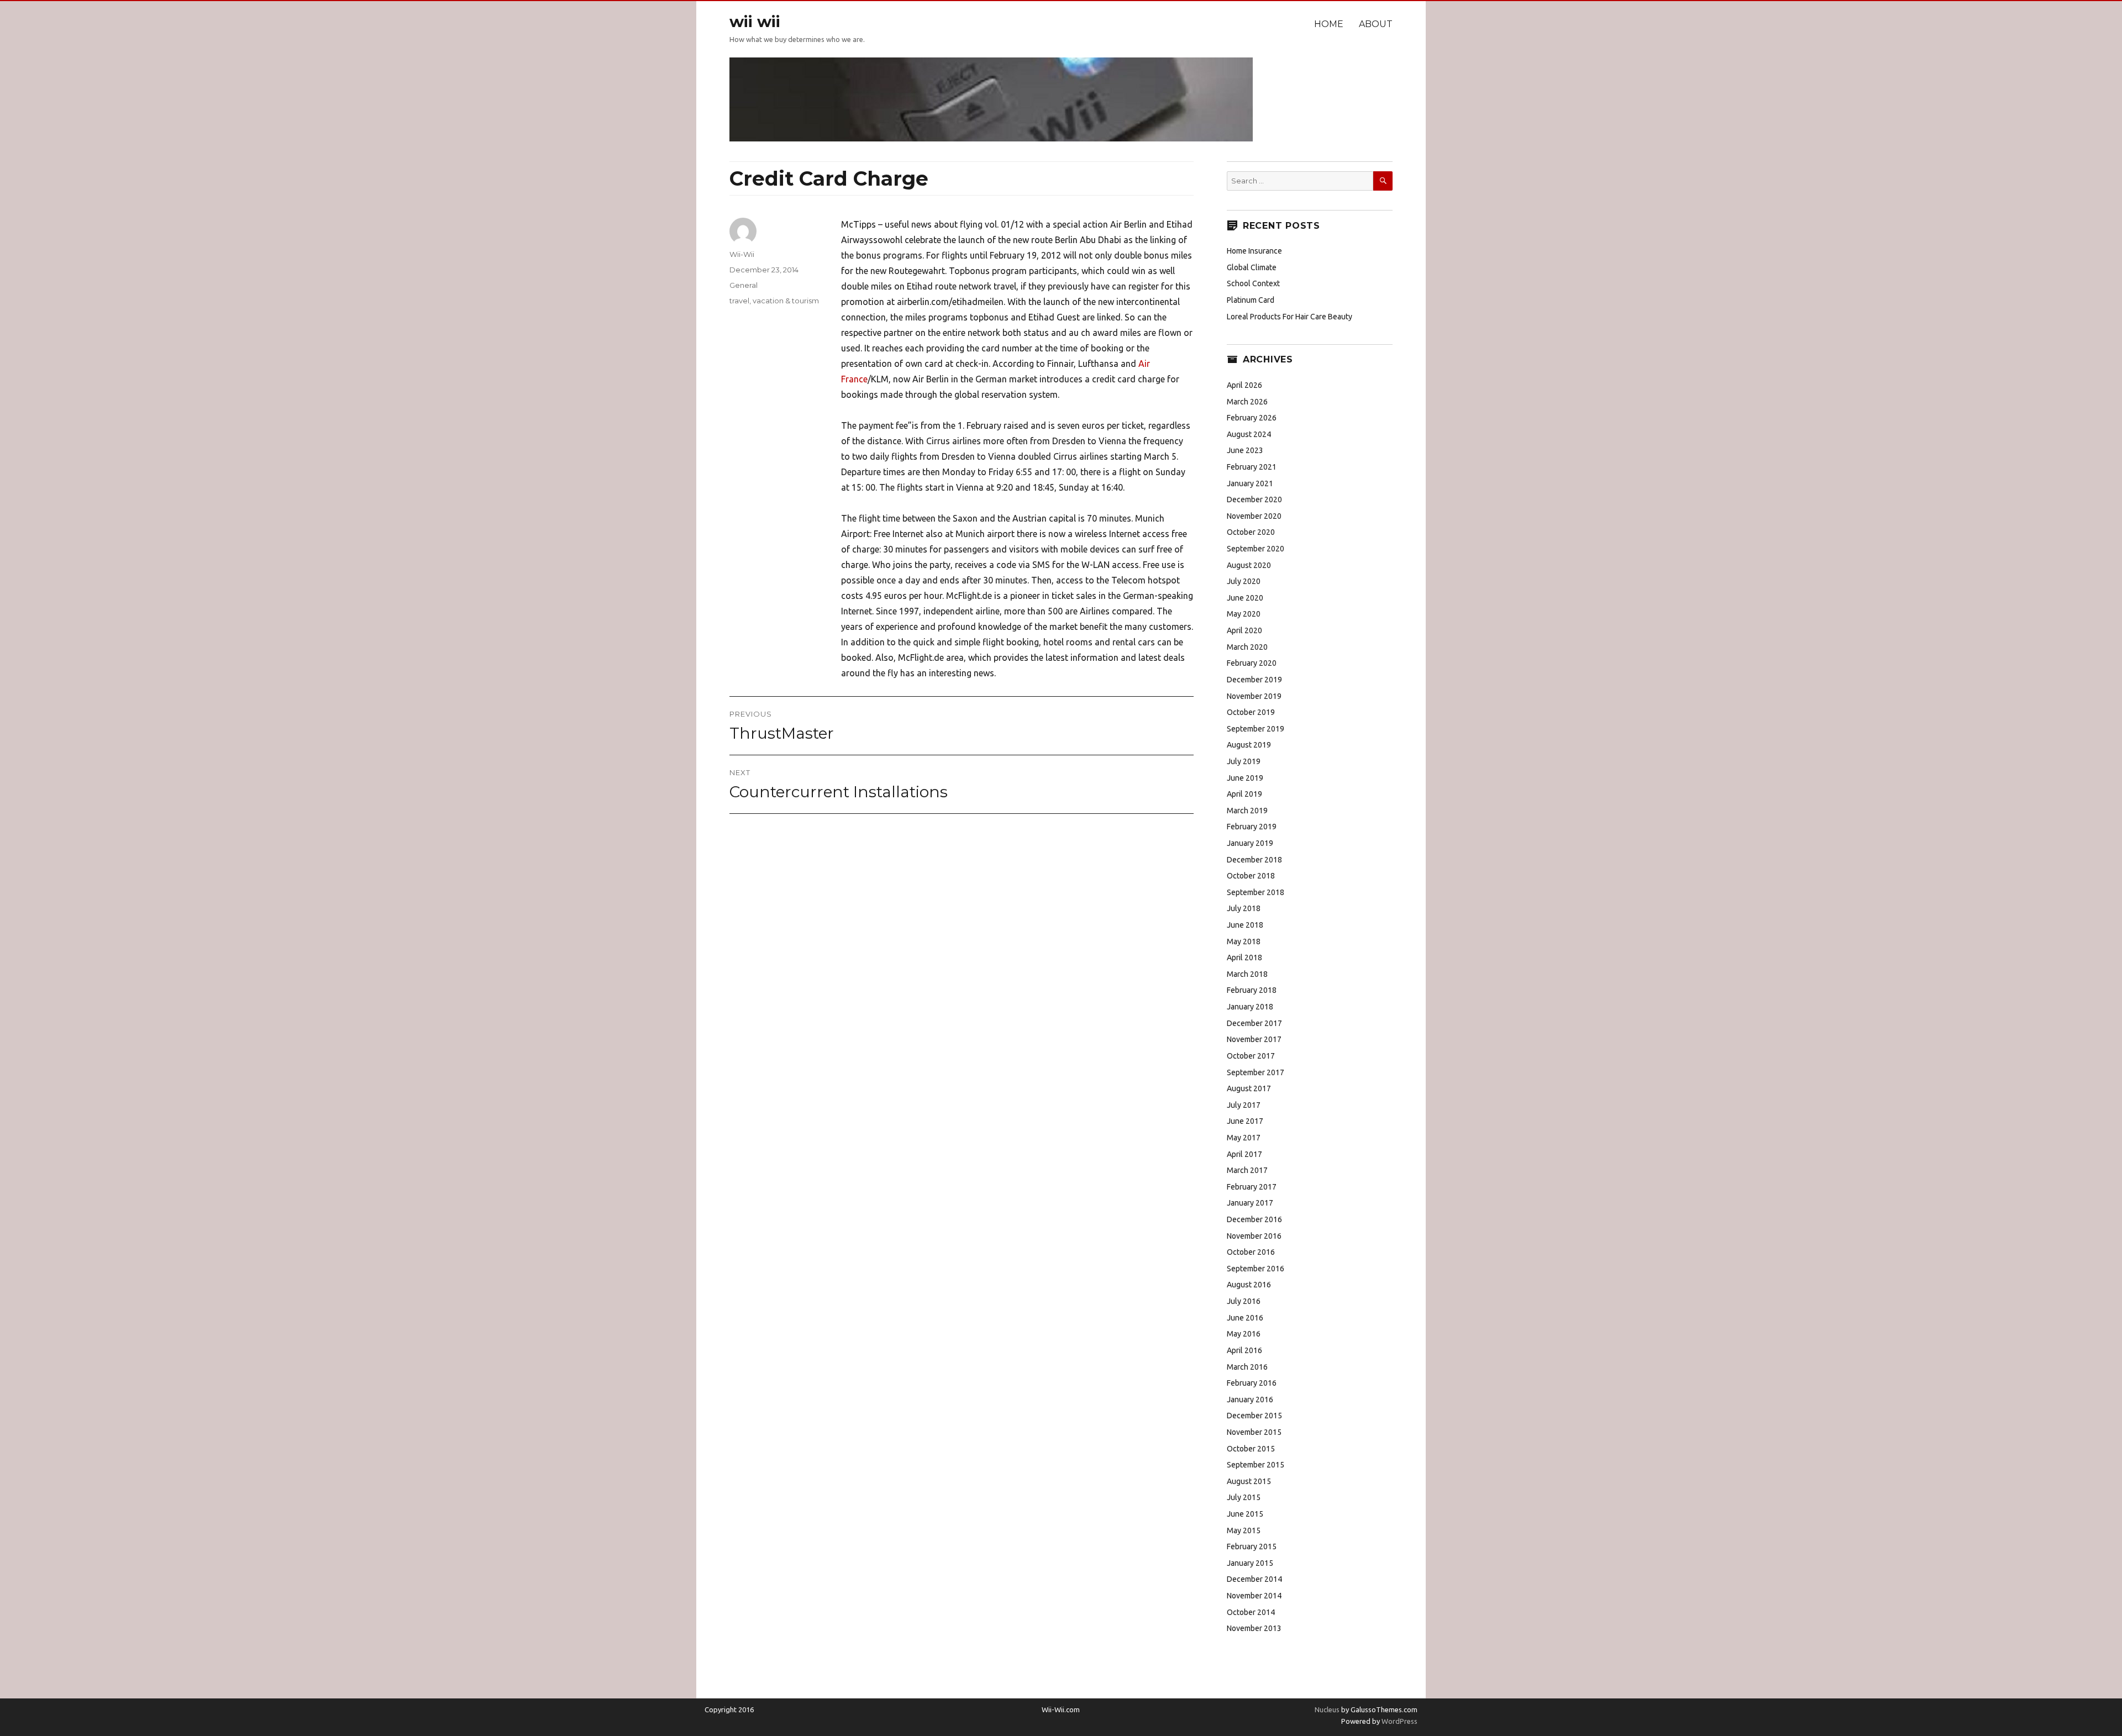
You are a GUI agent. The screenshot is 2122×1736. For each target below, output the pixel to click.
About (1376, 24)
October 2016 (1251, 1252)
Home (1329, 24)
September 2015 (1256, 1465)
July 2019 (1244, 761)
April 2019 (1244, 794)
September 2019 (1256, 729)
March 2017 (1247, 1170)
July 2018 (1244, 908)
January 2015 (1250, 1563)
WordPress (1399, 1721)
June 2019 (1245, 778)
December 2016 (1254, 1219)
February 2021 (1252, 467)
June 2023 (1245, 450)
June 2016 (1245, 1318)
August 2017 (1249, 1088)
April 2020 (1244, 630)
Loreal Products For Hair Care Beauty (1290, 317)
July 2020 (1244, 581)
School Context (1253, 283)
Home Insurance (1254, 251)
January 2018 (1250, 1007)
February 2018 (1252, 990)
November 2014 (1254, 1596)
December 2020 (1254, 499)
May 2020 (1244, 614)
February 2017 (1252, 1187)
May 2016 (1244, 1334)
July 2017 (1244, 1105)
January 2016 (1250, 1400)
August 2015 (1249, 1481)
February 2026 (1252, 418)
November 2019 (1254, 696)
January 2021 (1250, 483)
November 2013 (1254, 1628)
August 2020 (1249, 565)
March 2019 (1247, 811)
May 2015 (1244, 1530)
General (744, 285)
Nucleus (1327, 1709)
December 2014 (1254, 1579)
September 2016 (1256, 1269)
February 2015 (1252, 1546)
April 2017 (1244, 1154)
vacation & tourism (786, 301)
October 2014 (1251, 1612)
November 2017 (1254, 1039)
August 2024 (1249, 434)
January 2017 (1250, 1203)
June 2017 (1245, 1121)
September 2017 (1256, 1072)
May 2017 (1244, 1138)
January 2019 (1250, 843)
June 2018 (1245, 925)
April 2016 (1244, 1350)
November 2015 (1254, 1432)
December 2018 (1254, 860)
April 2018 (1244, 958)
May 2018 (1244, 941)
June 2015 (1245, 1514)
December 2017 (1254, 1023)
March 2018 (1247, 974)
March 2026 (1247, 402)
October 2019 (1251, 712)
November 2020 (1254, 516)
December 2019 (1254, 680)
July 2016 (1244, 1301)
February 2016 (1252, 1383)
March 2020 (1247, 647)
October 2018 (1251, 876)
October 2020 (1251, 532)
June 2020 (1245, 598)
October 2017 (1251, 1056)
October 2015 (1251, 1449)
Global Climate (1252, 267)
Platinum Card (1251, 300)
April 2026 (1244, 385)
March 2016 (1247, 1367)
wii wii (755, 22)
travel (739, 301)
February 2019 (1252, 827)
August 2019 (1249, 745)
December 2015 (1254, 1416)
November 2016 (1254, 1236)
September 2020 (1256, 549)
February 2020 (1252, 663)
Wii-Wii (742, 254)
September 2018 (1256, 892)
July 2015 (1244, 1497)
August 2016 (1249, 1285)
